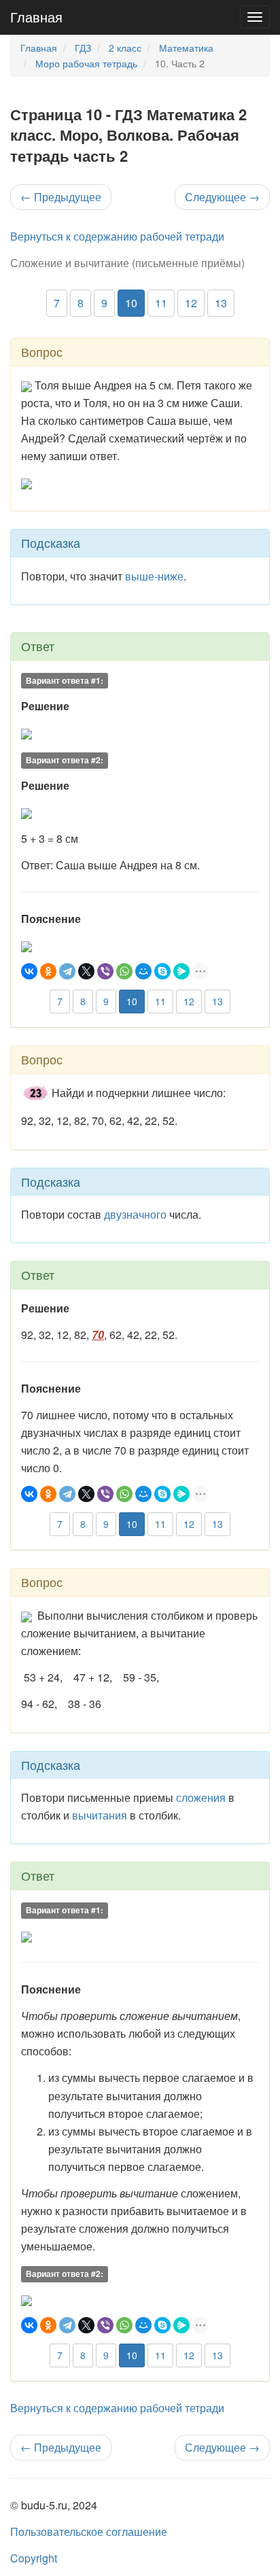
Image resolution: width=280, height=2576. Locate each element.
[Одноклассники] (48, 971)
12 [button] (191, 303)
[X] (86, 971)
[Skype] (162, 971)
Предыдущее (61, 197)
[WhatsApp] (124, 971)
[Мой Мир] (143, 971)
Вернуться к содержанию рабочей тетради (117, 236)
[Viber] (105, 971)
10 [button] (131, 303)
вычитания (100, 1815)
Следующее (222, 197)
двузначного (135, 1214)
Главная (36, 17)
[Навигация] (255, 17)
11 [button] (161, 303)
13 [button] (221, 303)
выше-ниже (154, 576)
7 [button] (57, 303)
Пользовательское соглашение (89, 2531)
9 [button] (104, 303)
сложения (201, 1797)
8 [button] (81, 303)
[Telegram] (67, 971)
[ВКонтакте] (29, 971)
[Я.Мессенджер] (181, 971)
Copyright (34, 2558)
